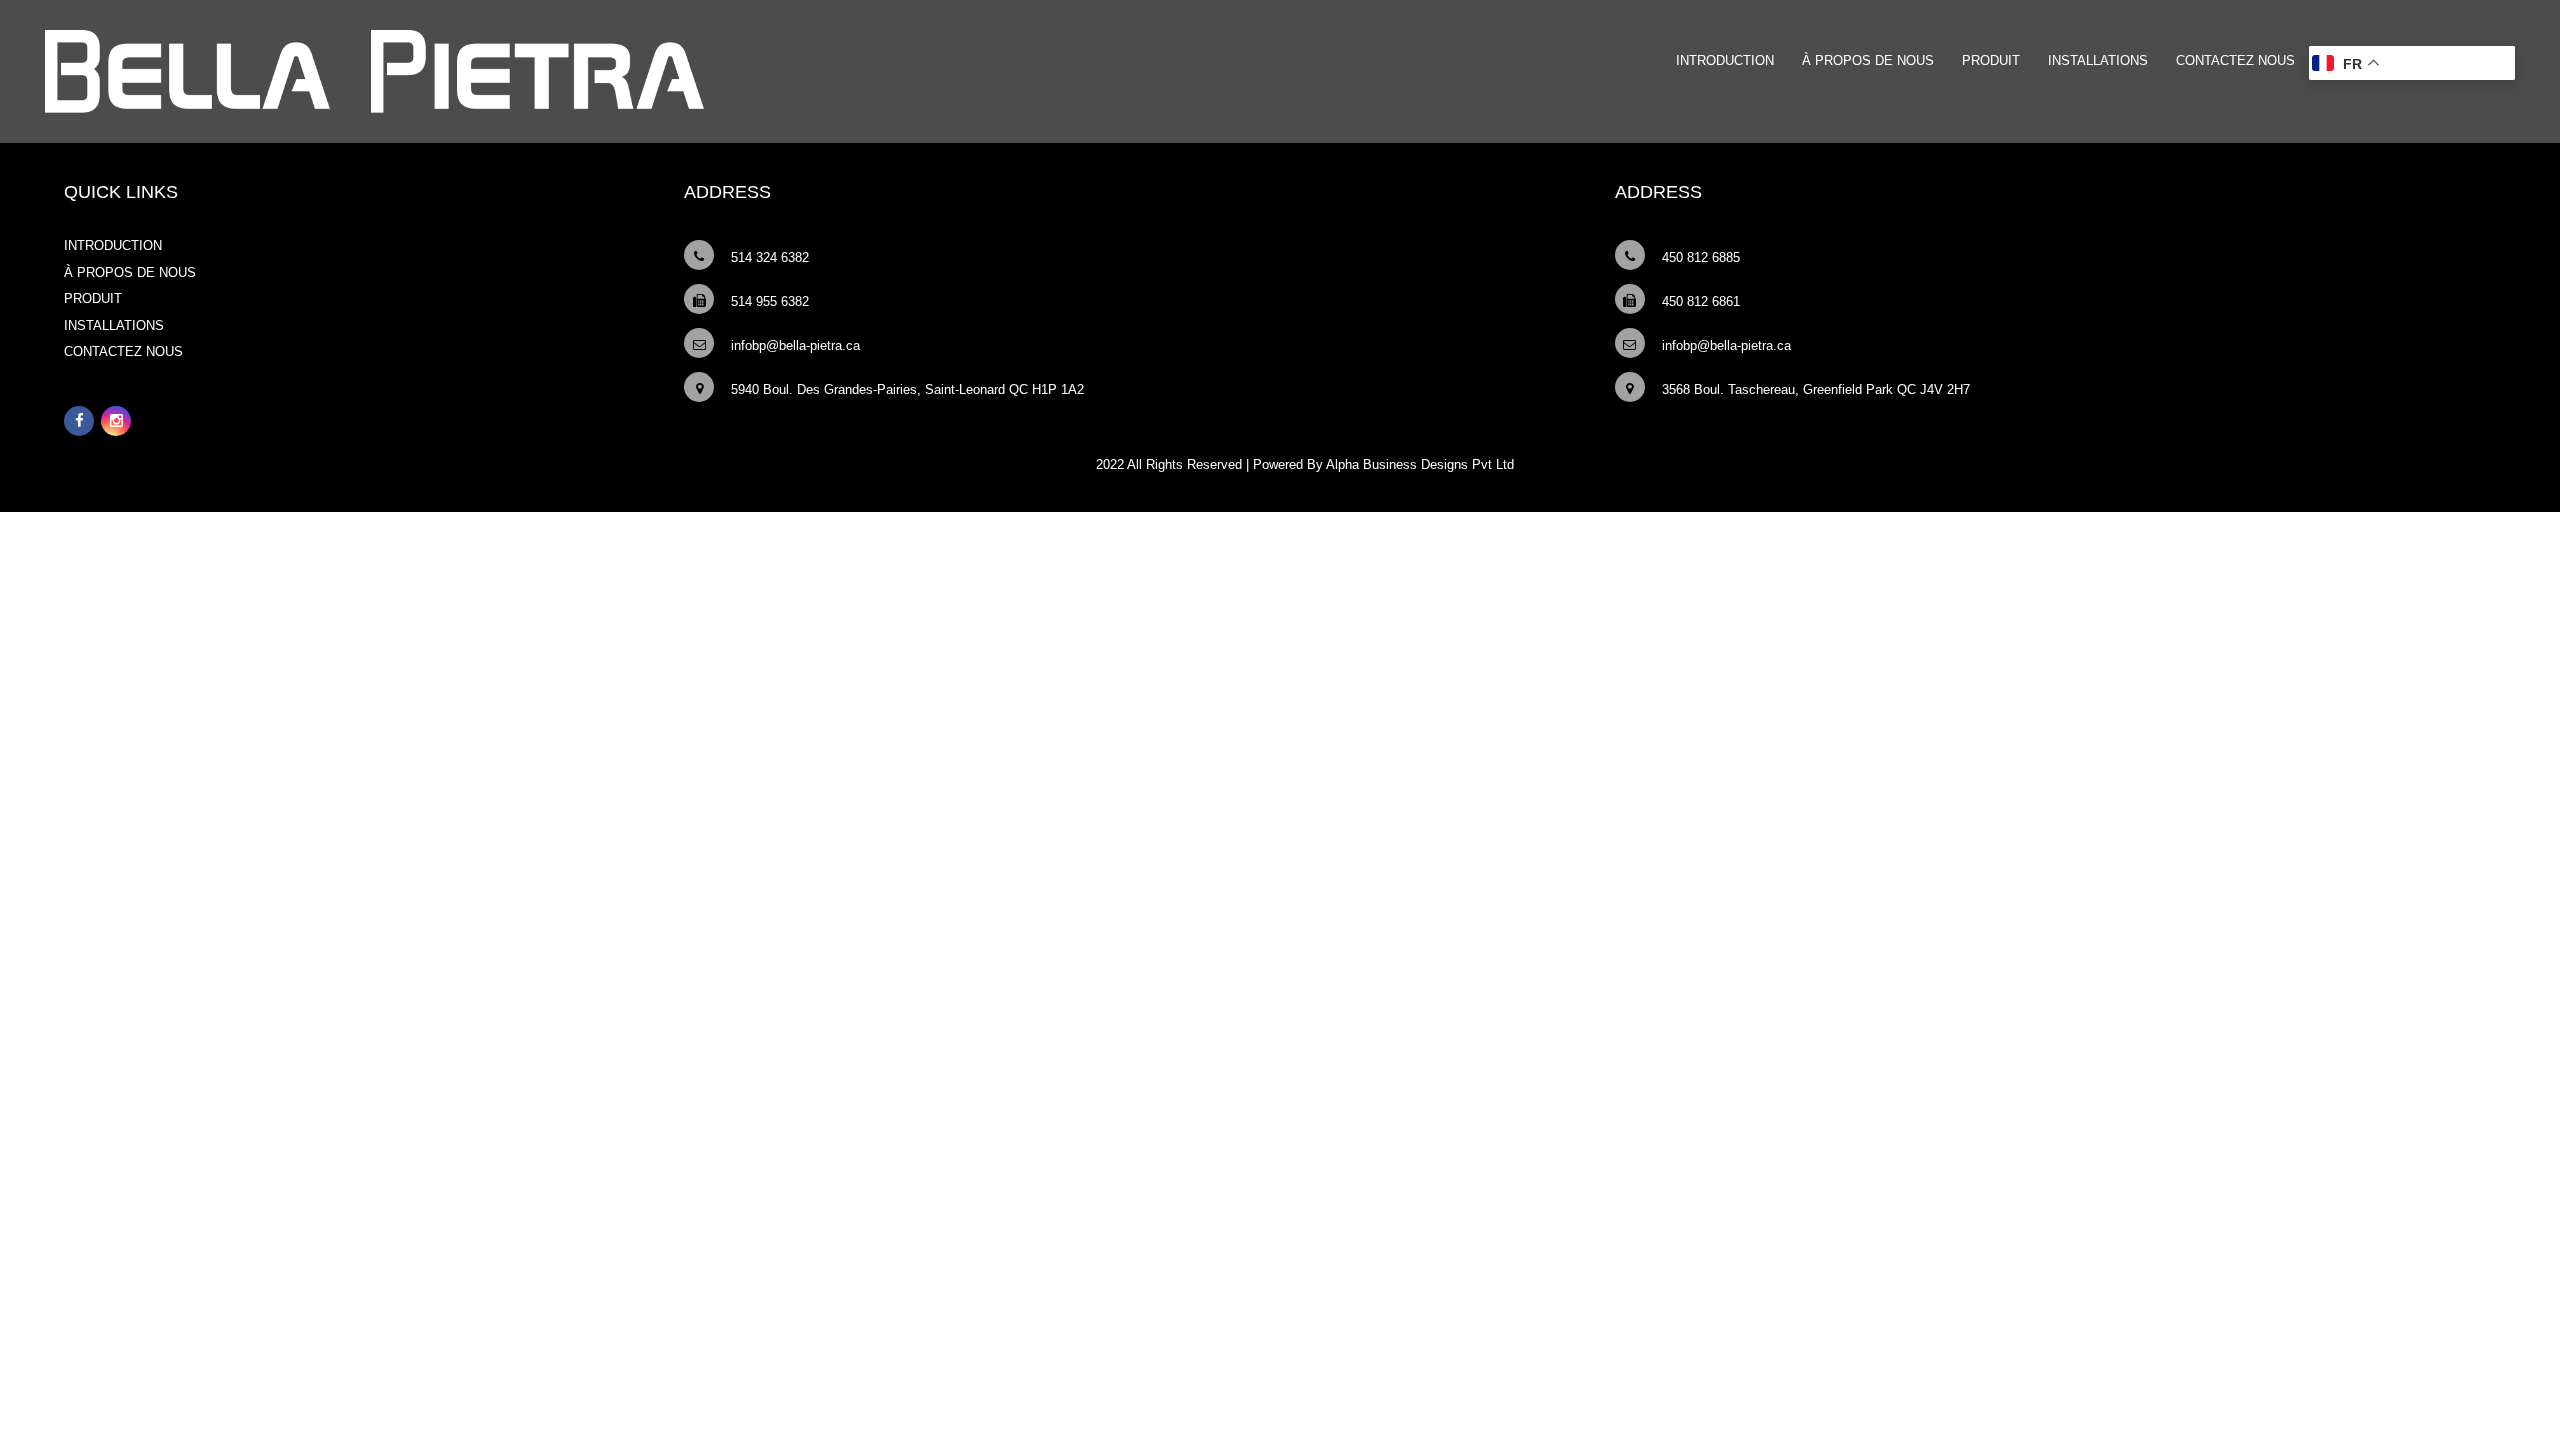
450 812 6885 (1701, 257)
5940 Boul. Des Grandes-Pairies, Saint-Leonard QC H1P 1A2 (907, 389)
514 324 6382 (770, 257)
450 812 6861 (1701, 301)
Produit (1991, 60)
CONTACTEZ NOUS (2235, 60)
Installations (2098, 60)
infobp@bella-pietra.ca (795, 345)
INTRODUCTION (1725, 60)
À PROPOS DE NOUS (1868, 60)
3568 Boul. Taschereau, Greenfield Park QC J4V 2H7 (1816, 389)
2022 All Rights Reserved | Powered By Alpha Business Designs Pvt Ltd (1305, 464)
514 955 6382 (770, 301)
